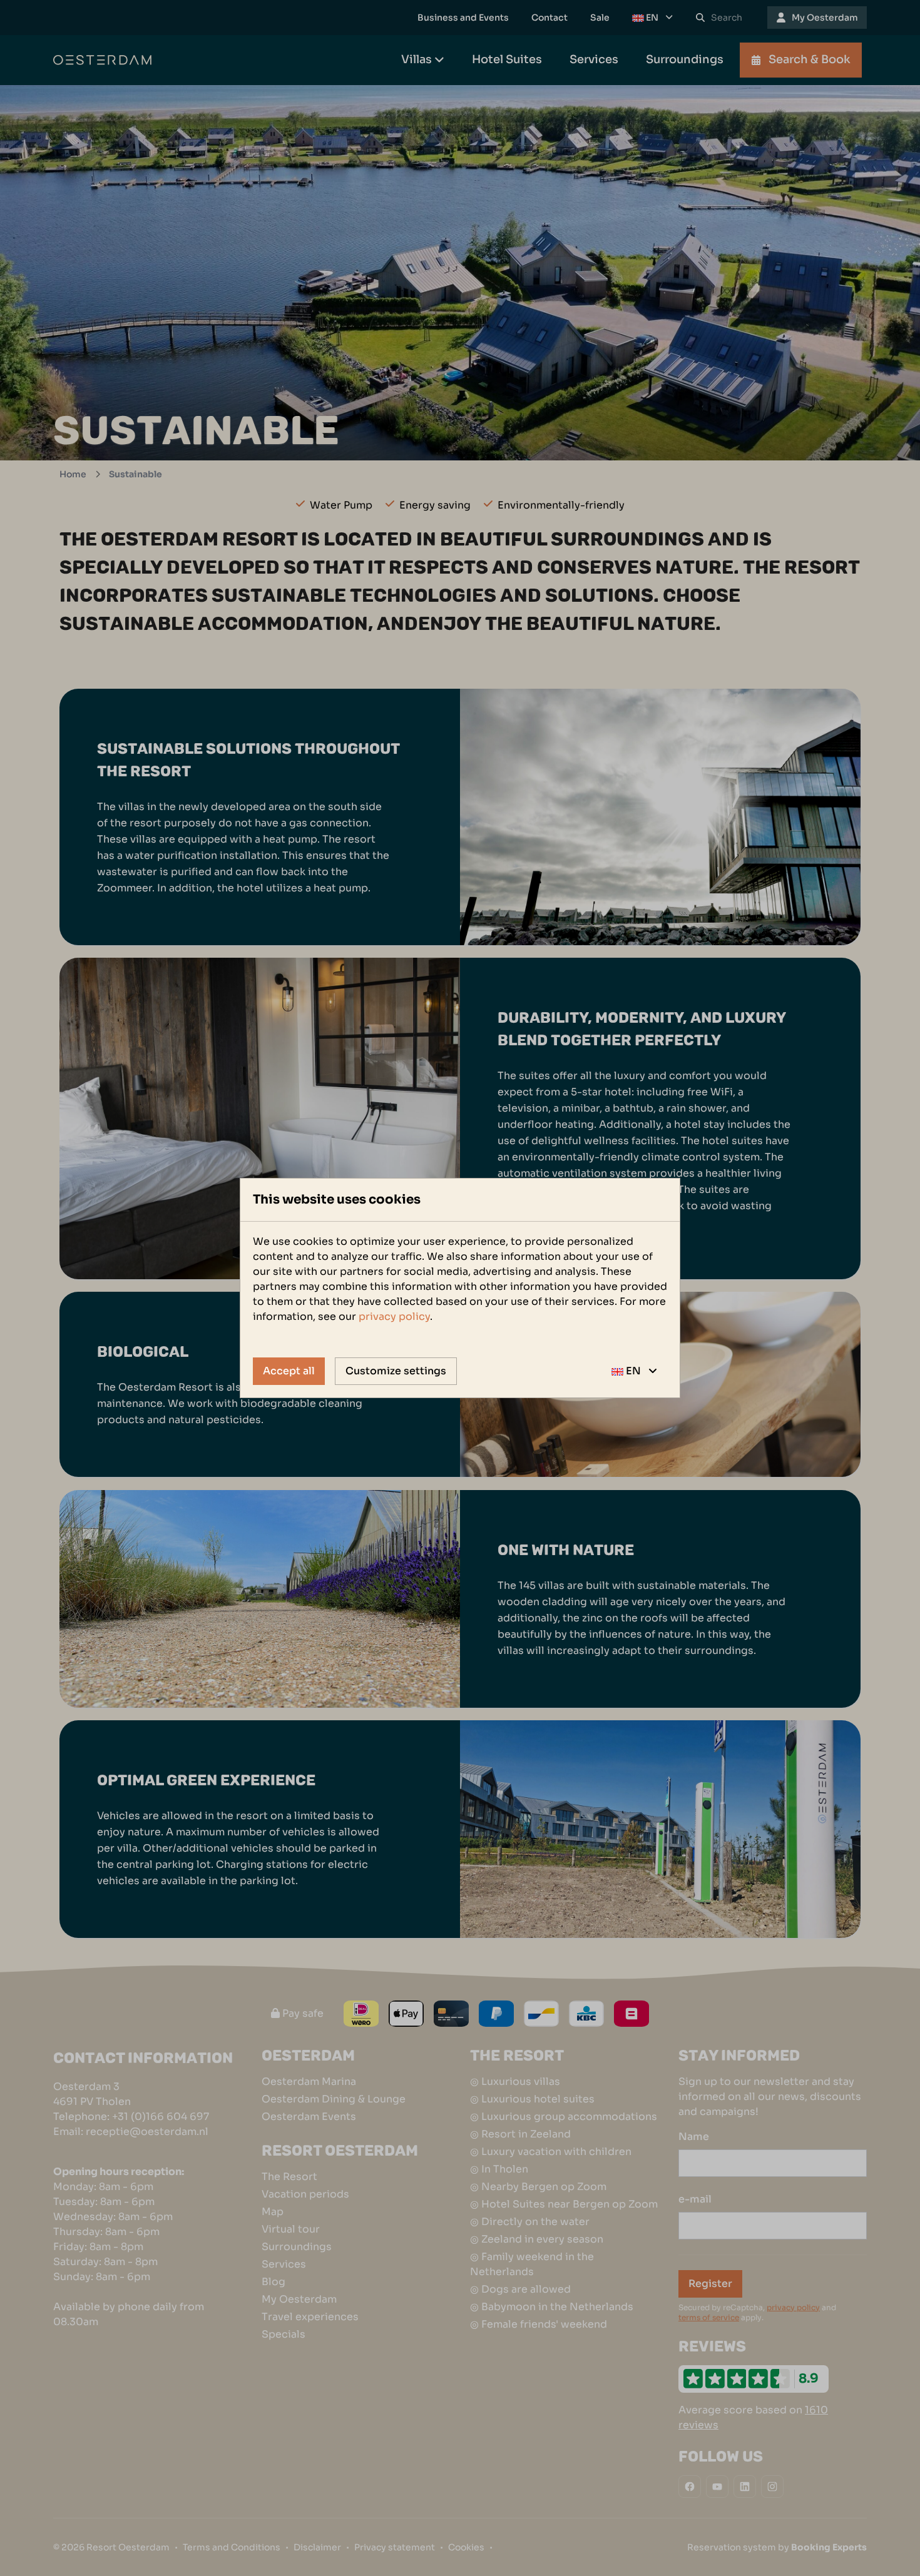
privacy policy (394, 1316)
